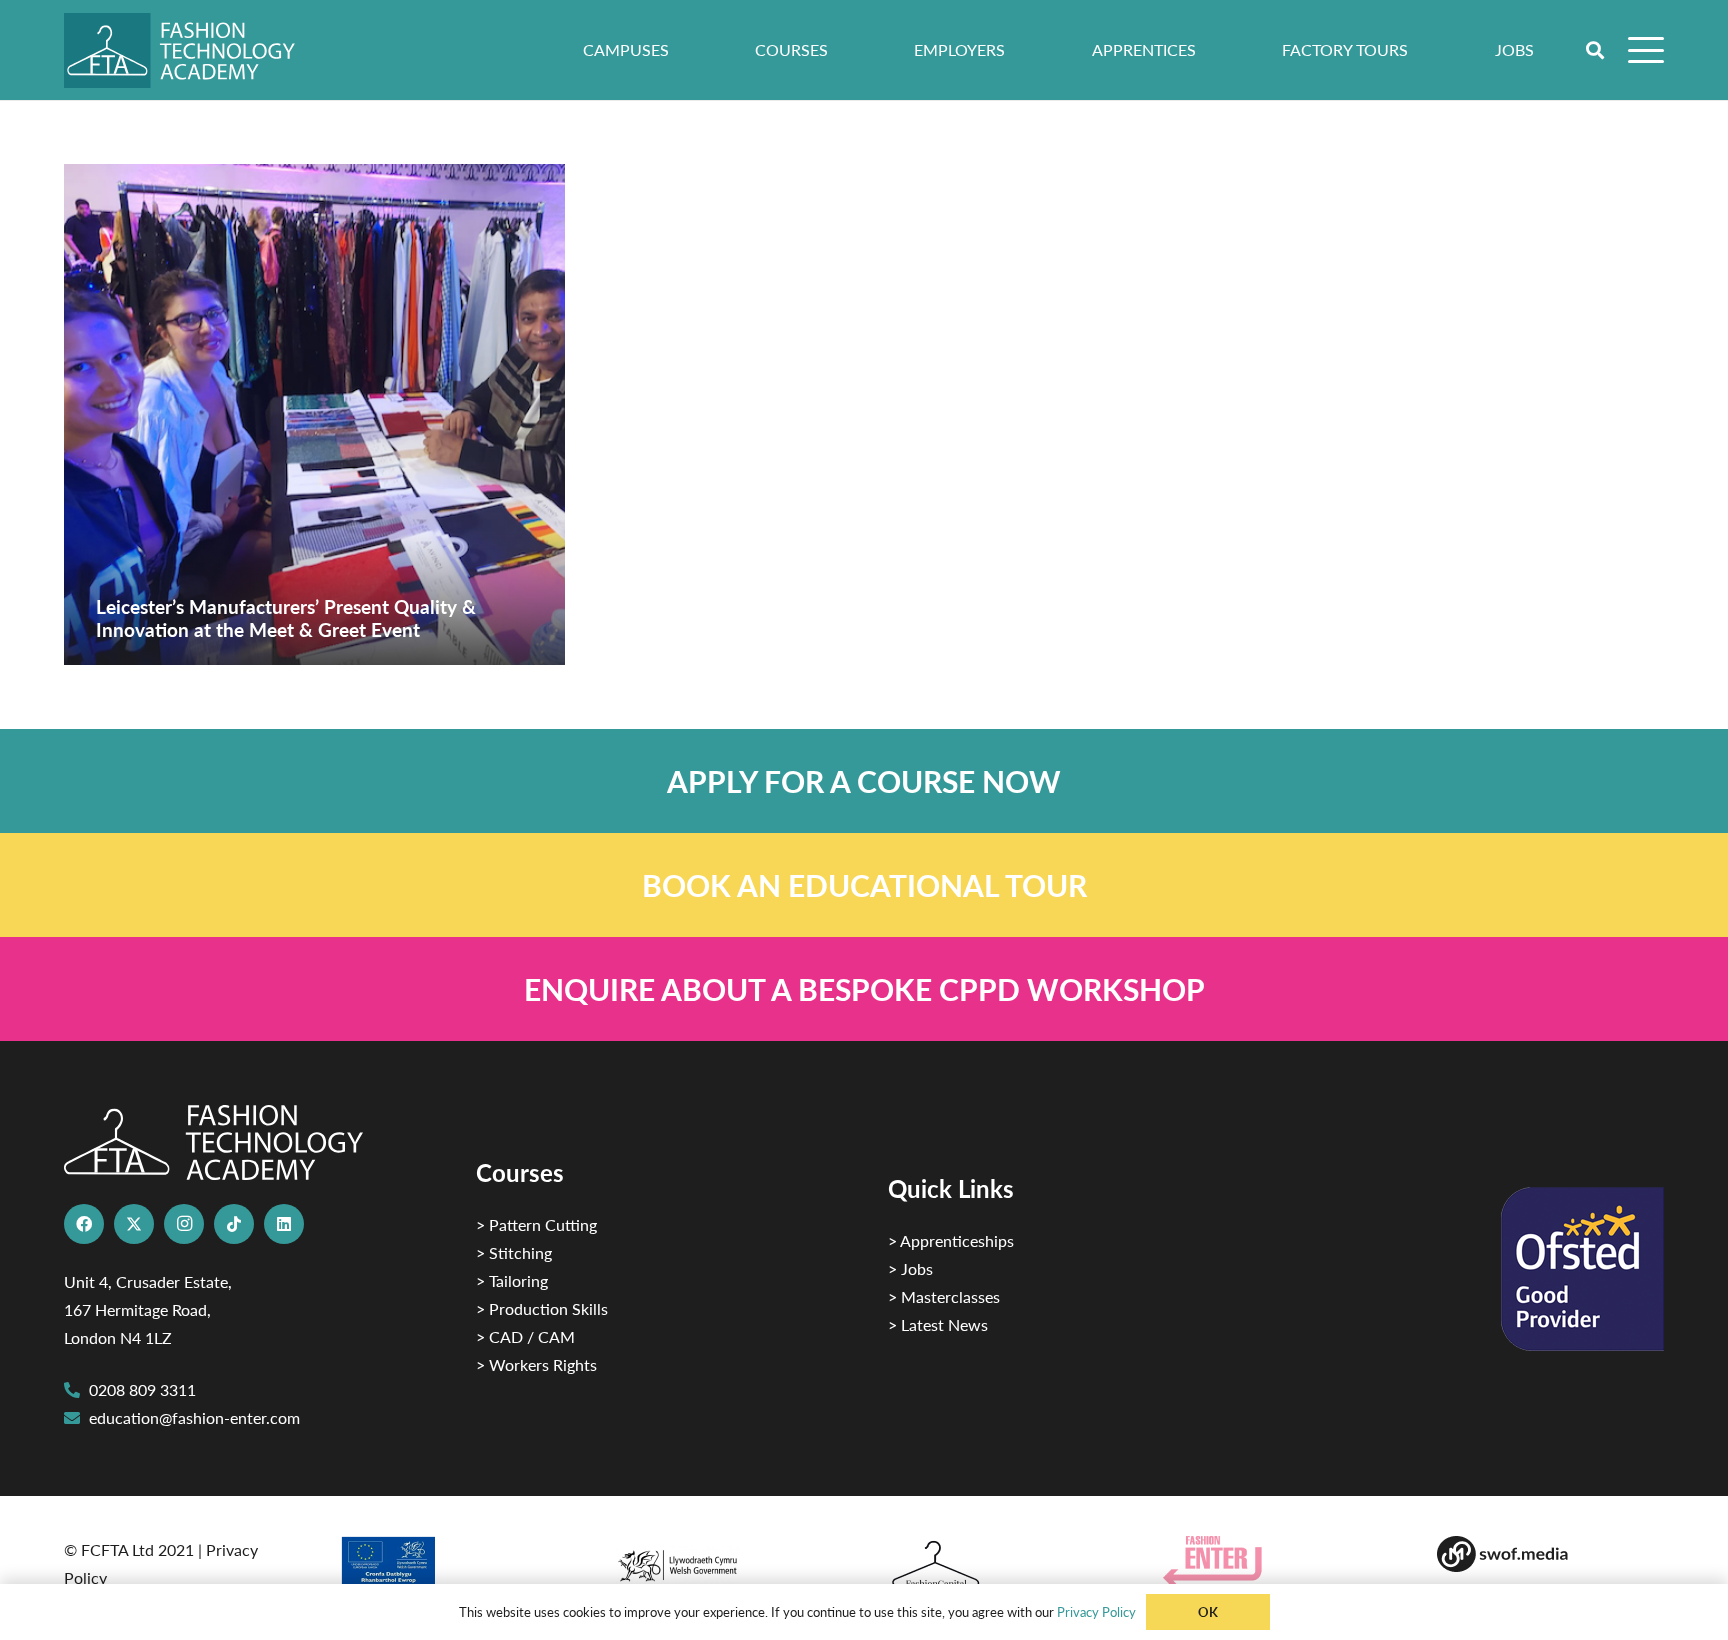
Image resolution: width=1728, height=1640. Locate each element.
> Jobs (910, 1268)
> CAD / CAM (525, 1336)
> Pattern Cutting (536, 1224)
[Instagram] (184, 1224)
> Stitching (514, 1252)
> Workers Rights (536, 1364)
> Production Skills (542, 1308)
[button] (1596, 50)
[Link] (864, 781)
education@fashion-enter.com (194, 1417)
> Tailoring (512, 1280)
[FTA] (193, 50)
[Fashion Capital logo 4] (1001, 1565)
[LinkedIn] (284, 1224)
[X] (134, 1224)
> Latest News (938, 1324)
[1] (726, 1560)
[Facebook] (84, 1224)
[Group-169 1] (1550, 1554)
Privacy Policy (1096, 1611)
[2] (452, 1568)
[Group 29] (1276, 1561)
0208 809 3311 (142, 1389)
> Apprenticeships (951, 1240)
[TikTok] (234, 1224)
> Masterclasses (944, 1296)
